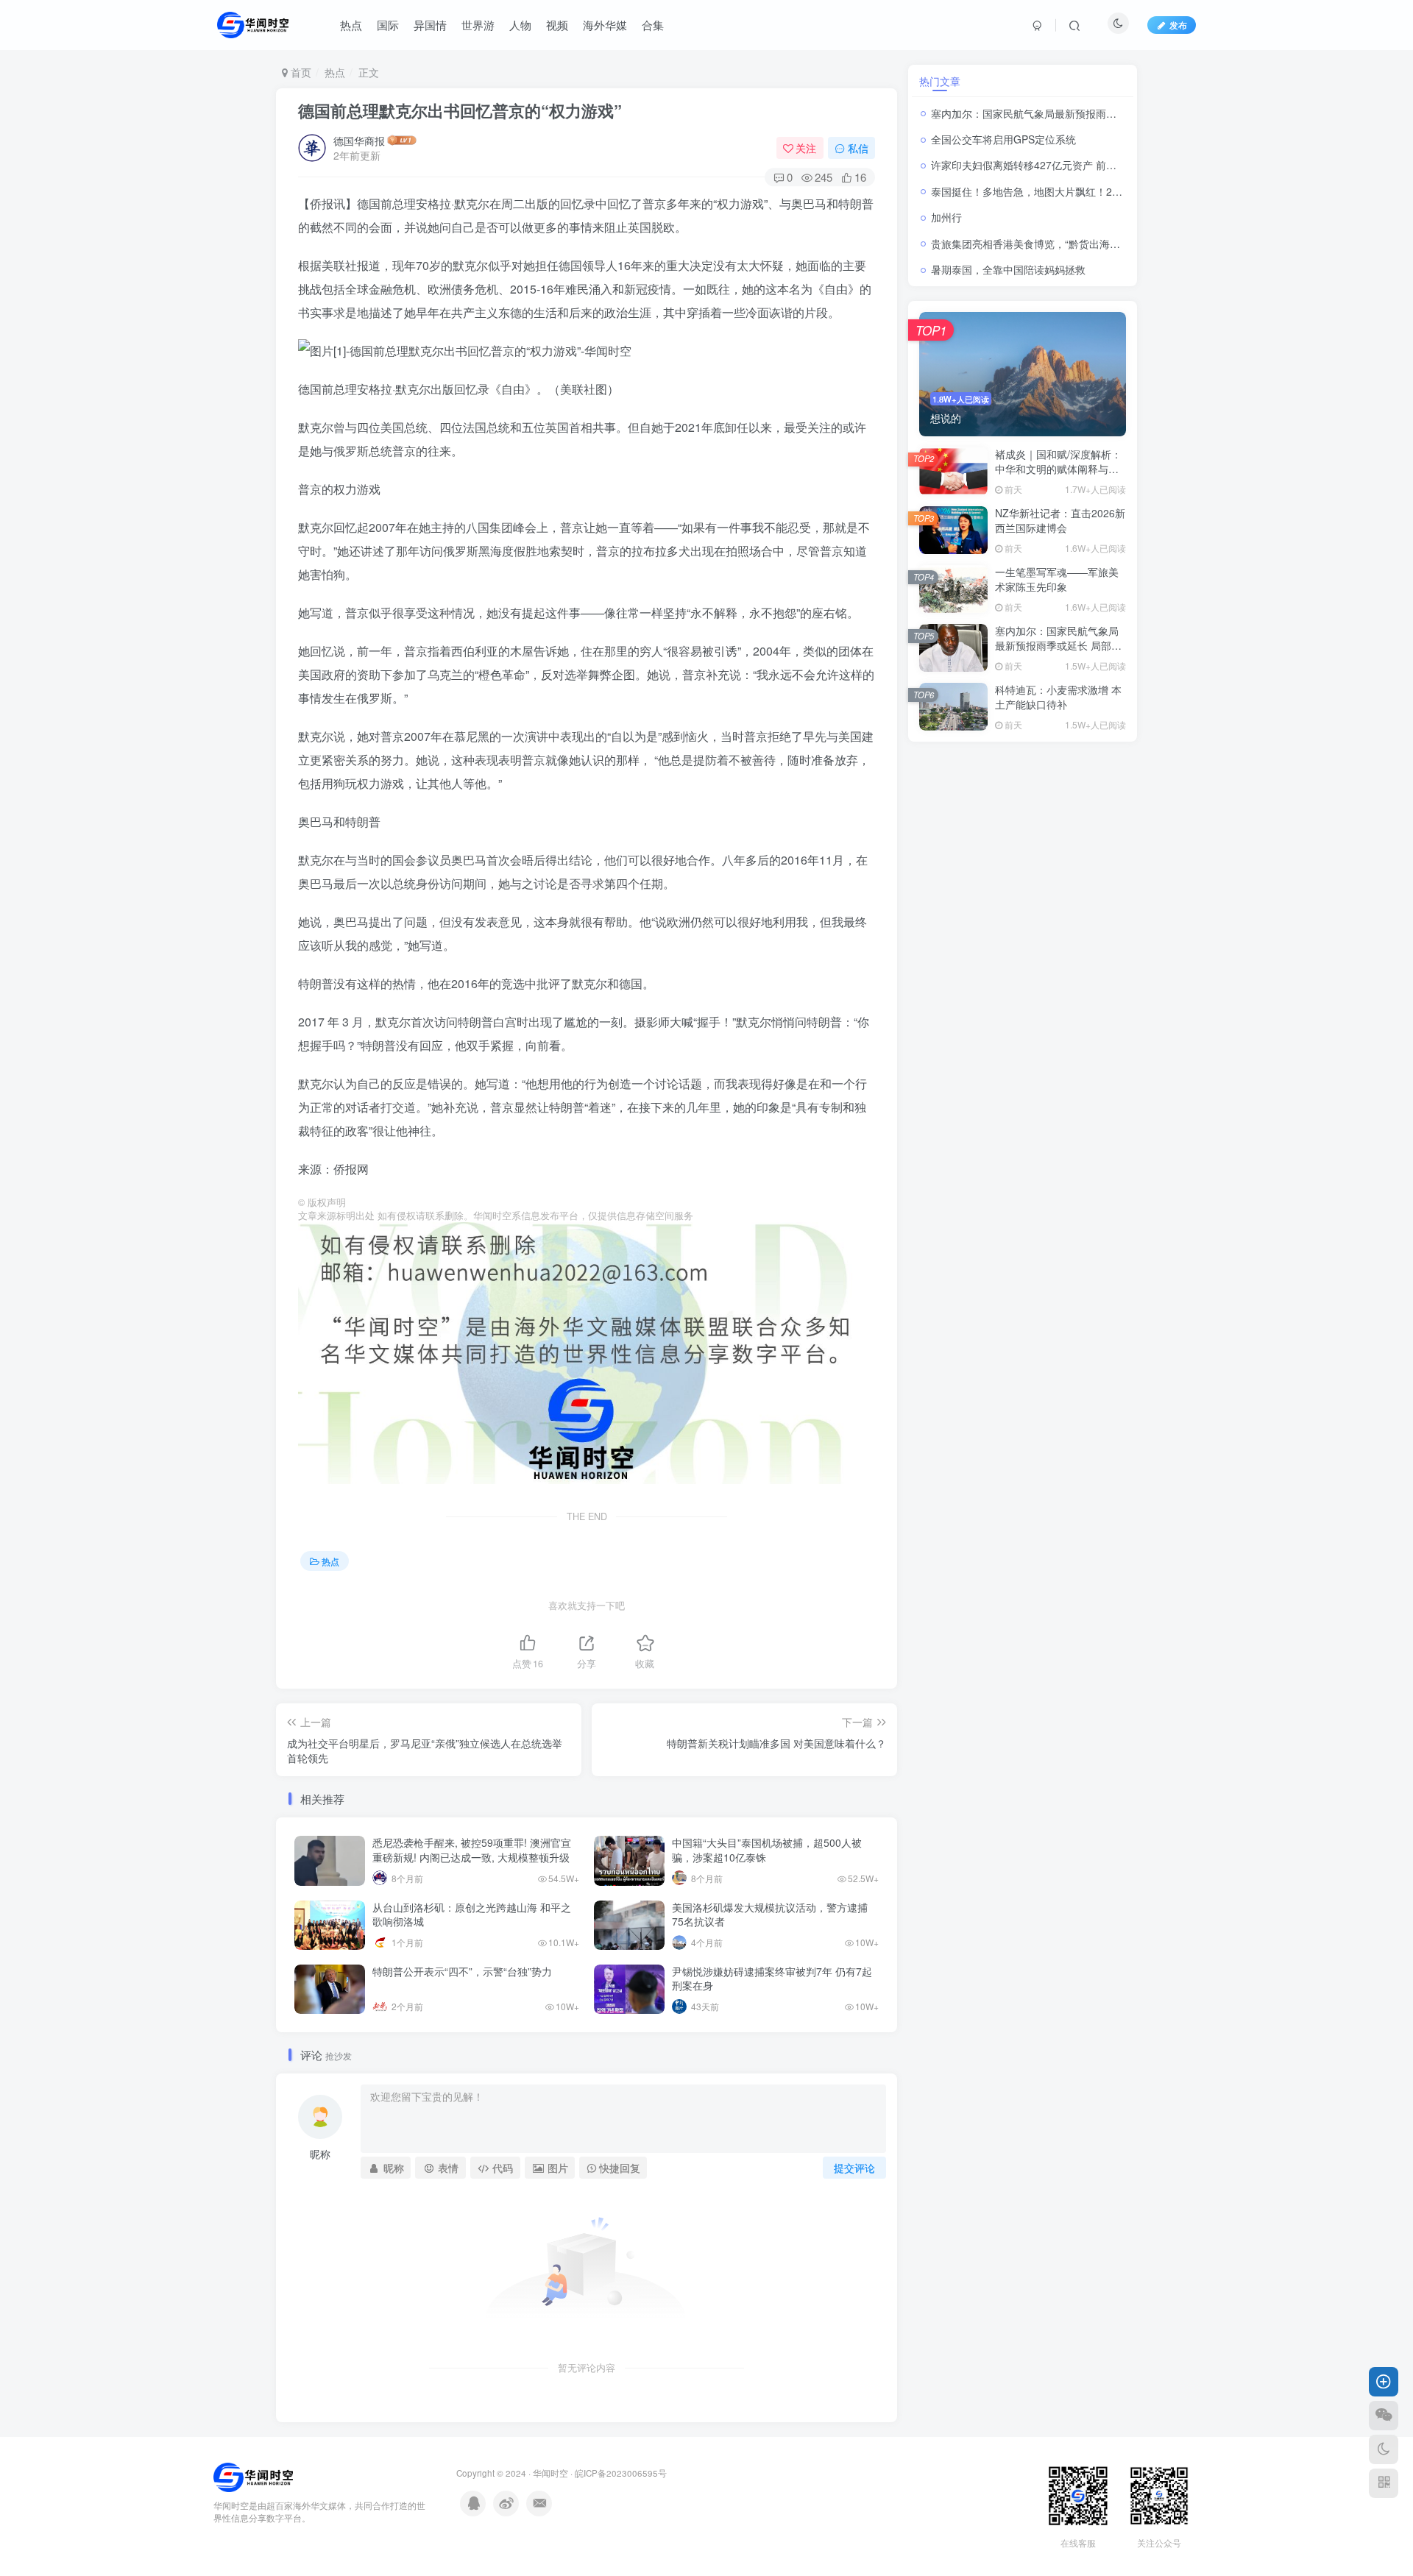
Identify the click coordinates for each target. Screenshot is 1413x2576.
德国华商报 (359, 141)
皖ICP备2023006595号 (621, 2473)
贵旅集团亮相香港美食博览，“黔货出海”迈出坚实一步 (1053, 244)
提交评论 (854, 2168)
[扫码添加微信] (1384, 2416)
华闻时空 (550, 2473)
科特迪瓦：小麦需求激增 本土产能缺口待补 (1058, 697)
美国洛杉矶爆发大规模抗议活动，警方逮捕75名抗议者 (770, 1915)
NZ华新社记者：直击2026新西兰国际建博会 (1060, 520)
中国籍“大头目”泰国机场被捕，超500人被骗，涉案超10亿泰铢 (767, 1850)
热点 (335, 72)
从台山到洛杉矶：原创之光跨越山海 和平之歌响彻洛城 (472, 1915)
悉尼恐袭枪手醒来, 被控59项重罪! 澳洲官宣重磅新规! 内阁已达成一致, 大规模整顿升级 (472, 1850)
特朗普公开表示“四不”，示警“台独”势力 (462, 1971)
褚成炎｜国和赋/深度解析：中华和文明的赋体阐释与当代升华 (1058, 468)
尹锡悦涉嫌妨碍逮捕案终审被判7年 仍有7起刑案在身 (772, 1979)
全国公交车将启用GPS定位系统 (1003, 139)
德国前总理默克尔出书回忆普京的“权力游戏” (460, 110)
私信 (858, 148)
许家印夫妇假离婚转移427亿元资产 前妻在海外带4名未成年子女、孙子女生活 (1109, 165)
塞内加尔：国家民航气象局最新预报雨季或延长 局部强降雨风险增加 (1087, 113)
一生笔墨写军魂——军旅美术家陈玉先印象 (1057, 579)
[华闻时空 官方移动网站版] (253, 2476)
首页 (300, 72)
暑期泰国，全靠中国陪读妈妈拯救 (1010, 269)
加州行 (946, 217)
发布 (1178, 25)
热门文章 (940, 81)
